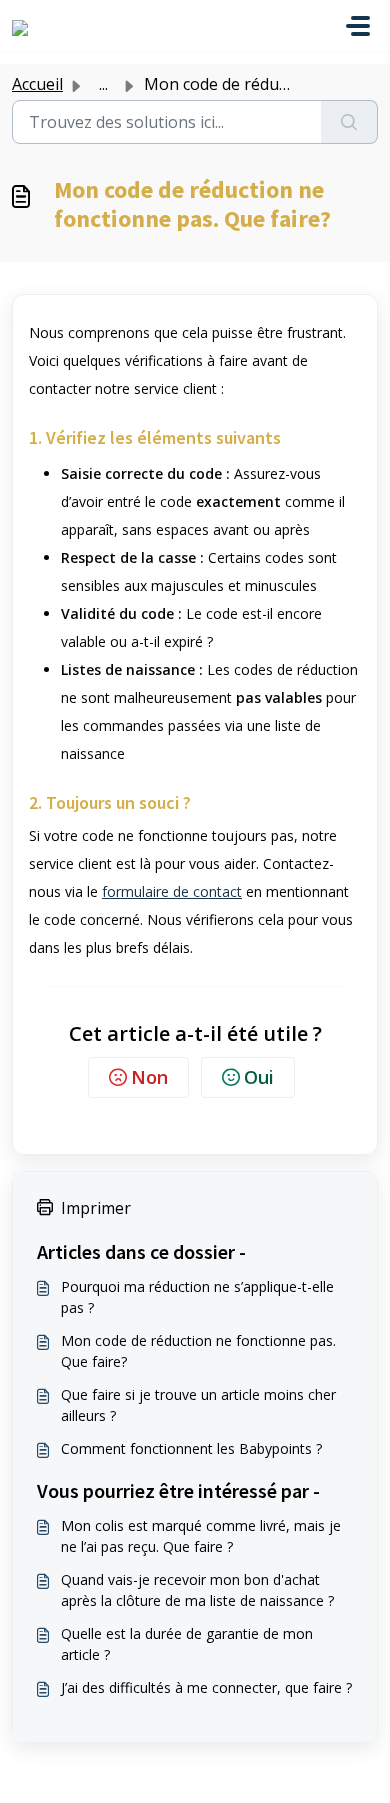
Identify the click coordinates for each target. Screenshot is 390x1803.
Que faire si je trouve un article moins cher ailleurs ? (198, 1405)
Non (149, 1077)
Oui (259, 1077)
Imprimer (96, 1208)
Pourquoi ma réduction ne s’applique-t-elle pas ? (197, 1297)
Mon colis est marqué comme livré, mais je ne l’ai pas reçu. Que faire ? (201, 1536)
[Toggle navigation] (358, 26)
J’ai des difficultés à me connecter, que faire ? (206, 1687)
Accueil (37, 84)
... (103, 84)
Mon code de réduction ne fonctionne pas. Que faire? (198, 1351)
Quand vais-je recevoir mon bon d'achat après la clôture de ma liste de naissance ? (197, 1590)
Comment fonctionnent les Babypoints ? (191, 1448)
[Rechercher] (349, 122)
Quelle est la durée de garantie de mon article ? (187, 1644)
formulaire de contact (172, 891)
